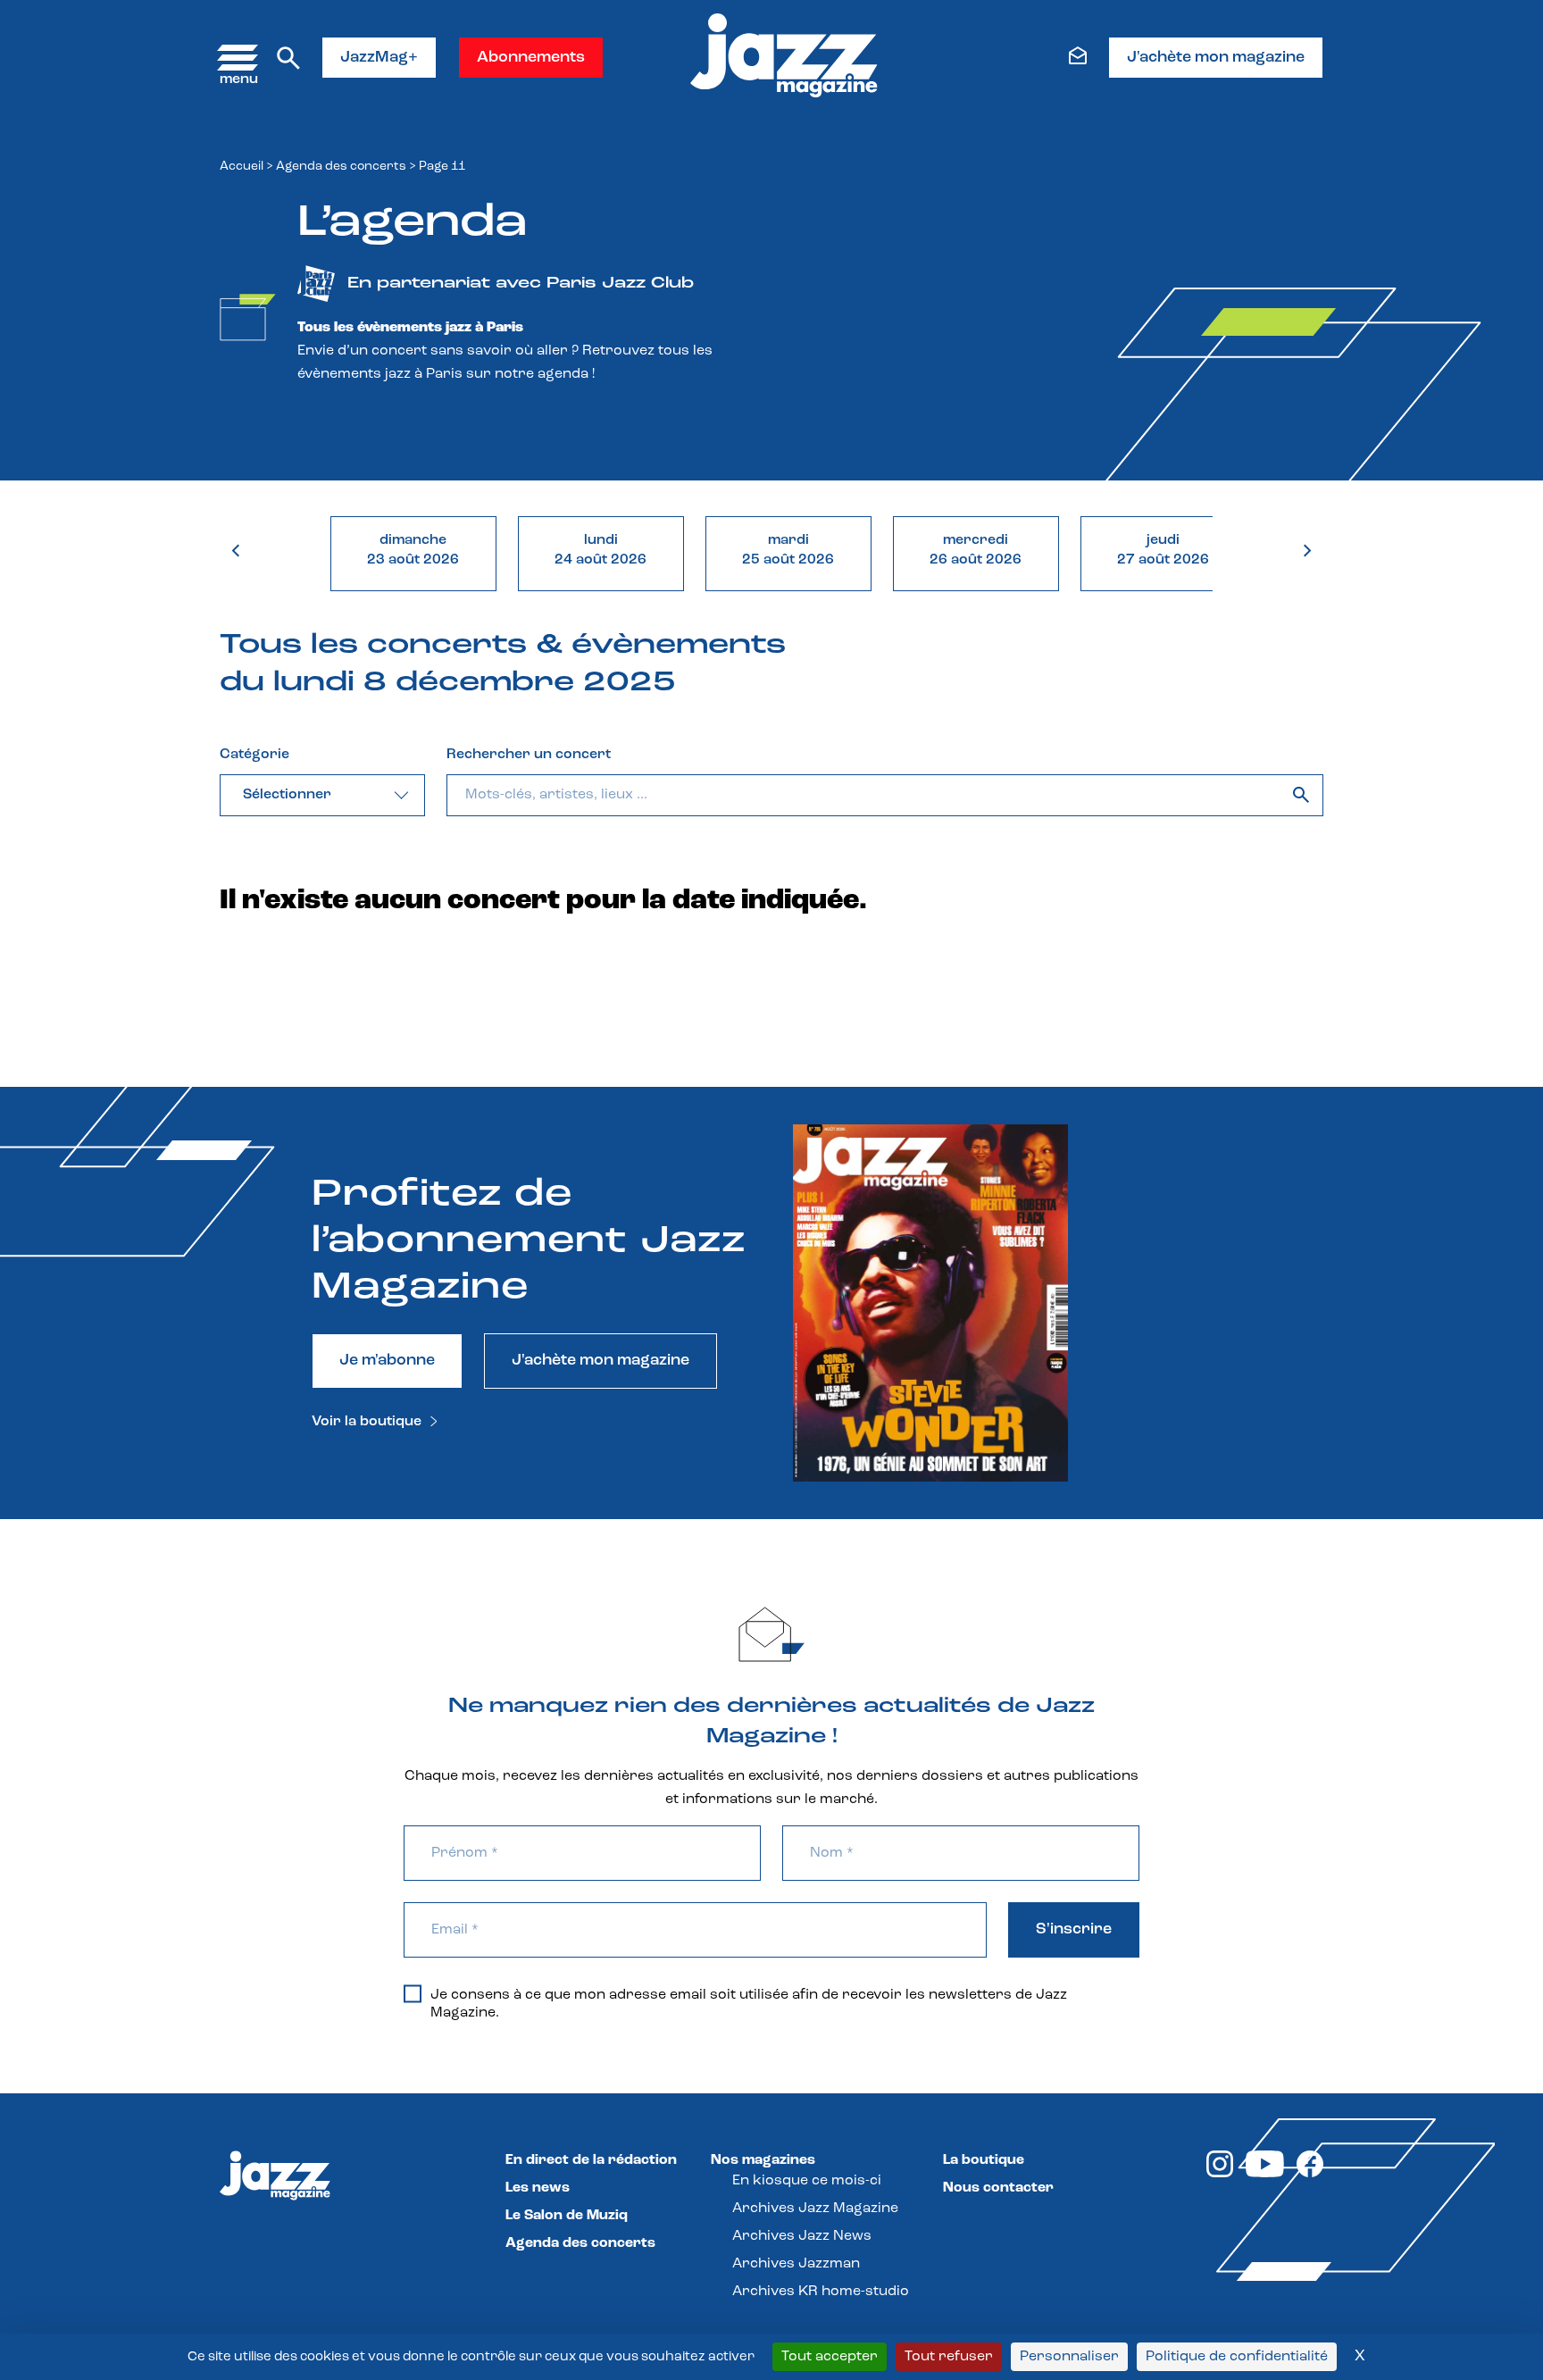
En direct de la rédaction (591, 2160)
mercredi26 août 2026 (976, 550)
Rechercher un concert (529, 755)
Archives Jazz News (802, 2236)
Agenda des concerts (341, 167)
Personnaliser (1069, 2357)
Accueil (242, 167)
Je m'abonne (387, 1361)
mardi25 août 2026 (788, 550)
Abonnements (531, 58)
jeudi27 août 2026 (1163, 550)
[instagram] (1220, 2174)
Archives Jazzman (796, 2264)
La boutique (984, 2160)
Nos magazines (763, 2160)
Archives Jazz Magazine (815, 2209)
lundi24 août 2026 (601, 550)
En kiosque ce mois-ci (807, 2181)
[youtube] (1265, 2174)
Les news (538, 2188)
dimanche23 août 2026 (413, 550)
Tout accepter (830, 2357)
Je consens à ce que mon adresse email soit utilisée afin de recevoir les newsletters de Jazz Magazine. (749, 2004)
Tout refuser (949, 2357)
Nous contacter (998, 2188)
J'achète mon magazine (1216, 58)
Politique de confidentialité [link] (1237, 2357)
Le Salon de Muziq (567, 2216)
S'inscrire (1074, 1930)
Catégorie (254, 755)
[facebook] (1310, 2174)
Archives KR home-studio (821, 2292)
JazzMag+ (379, 58)
